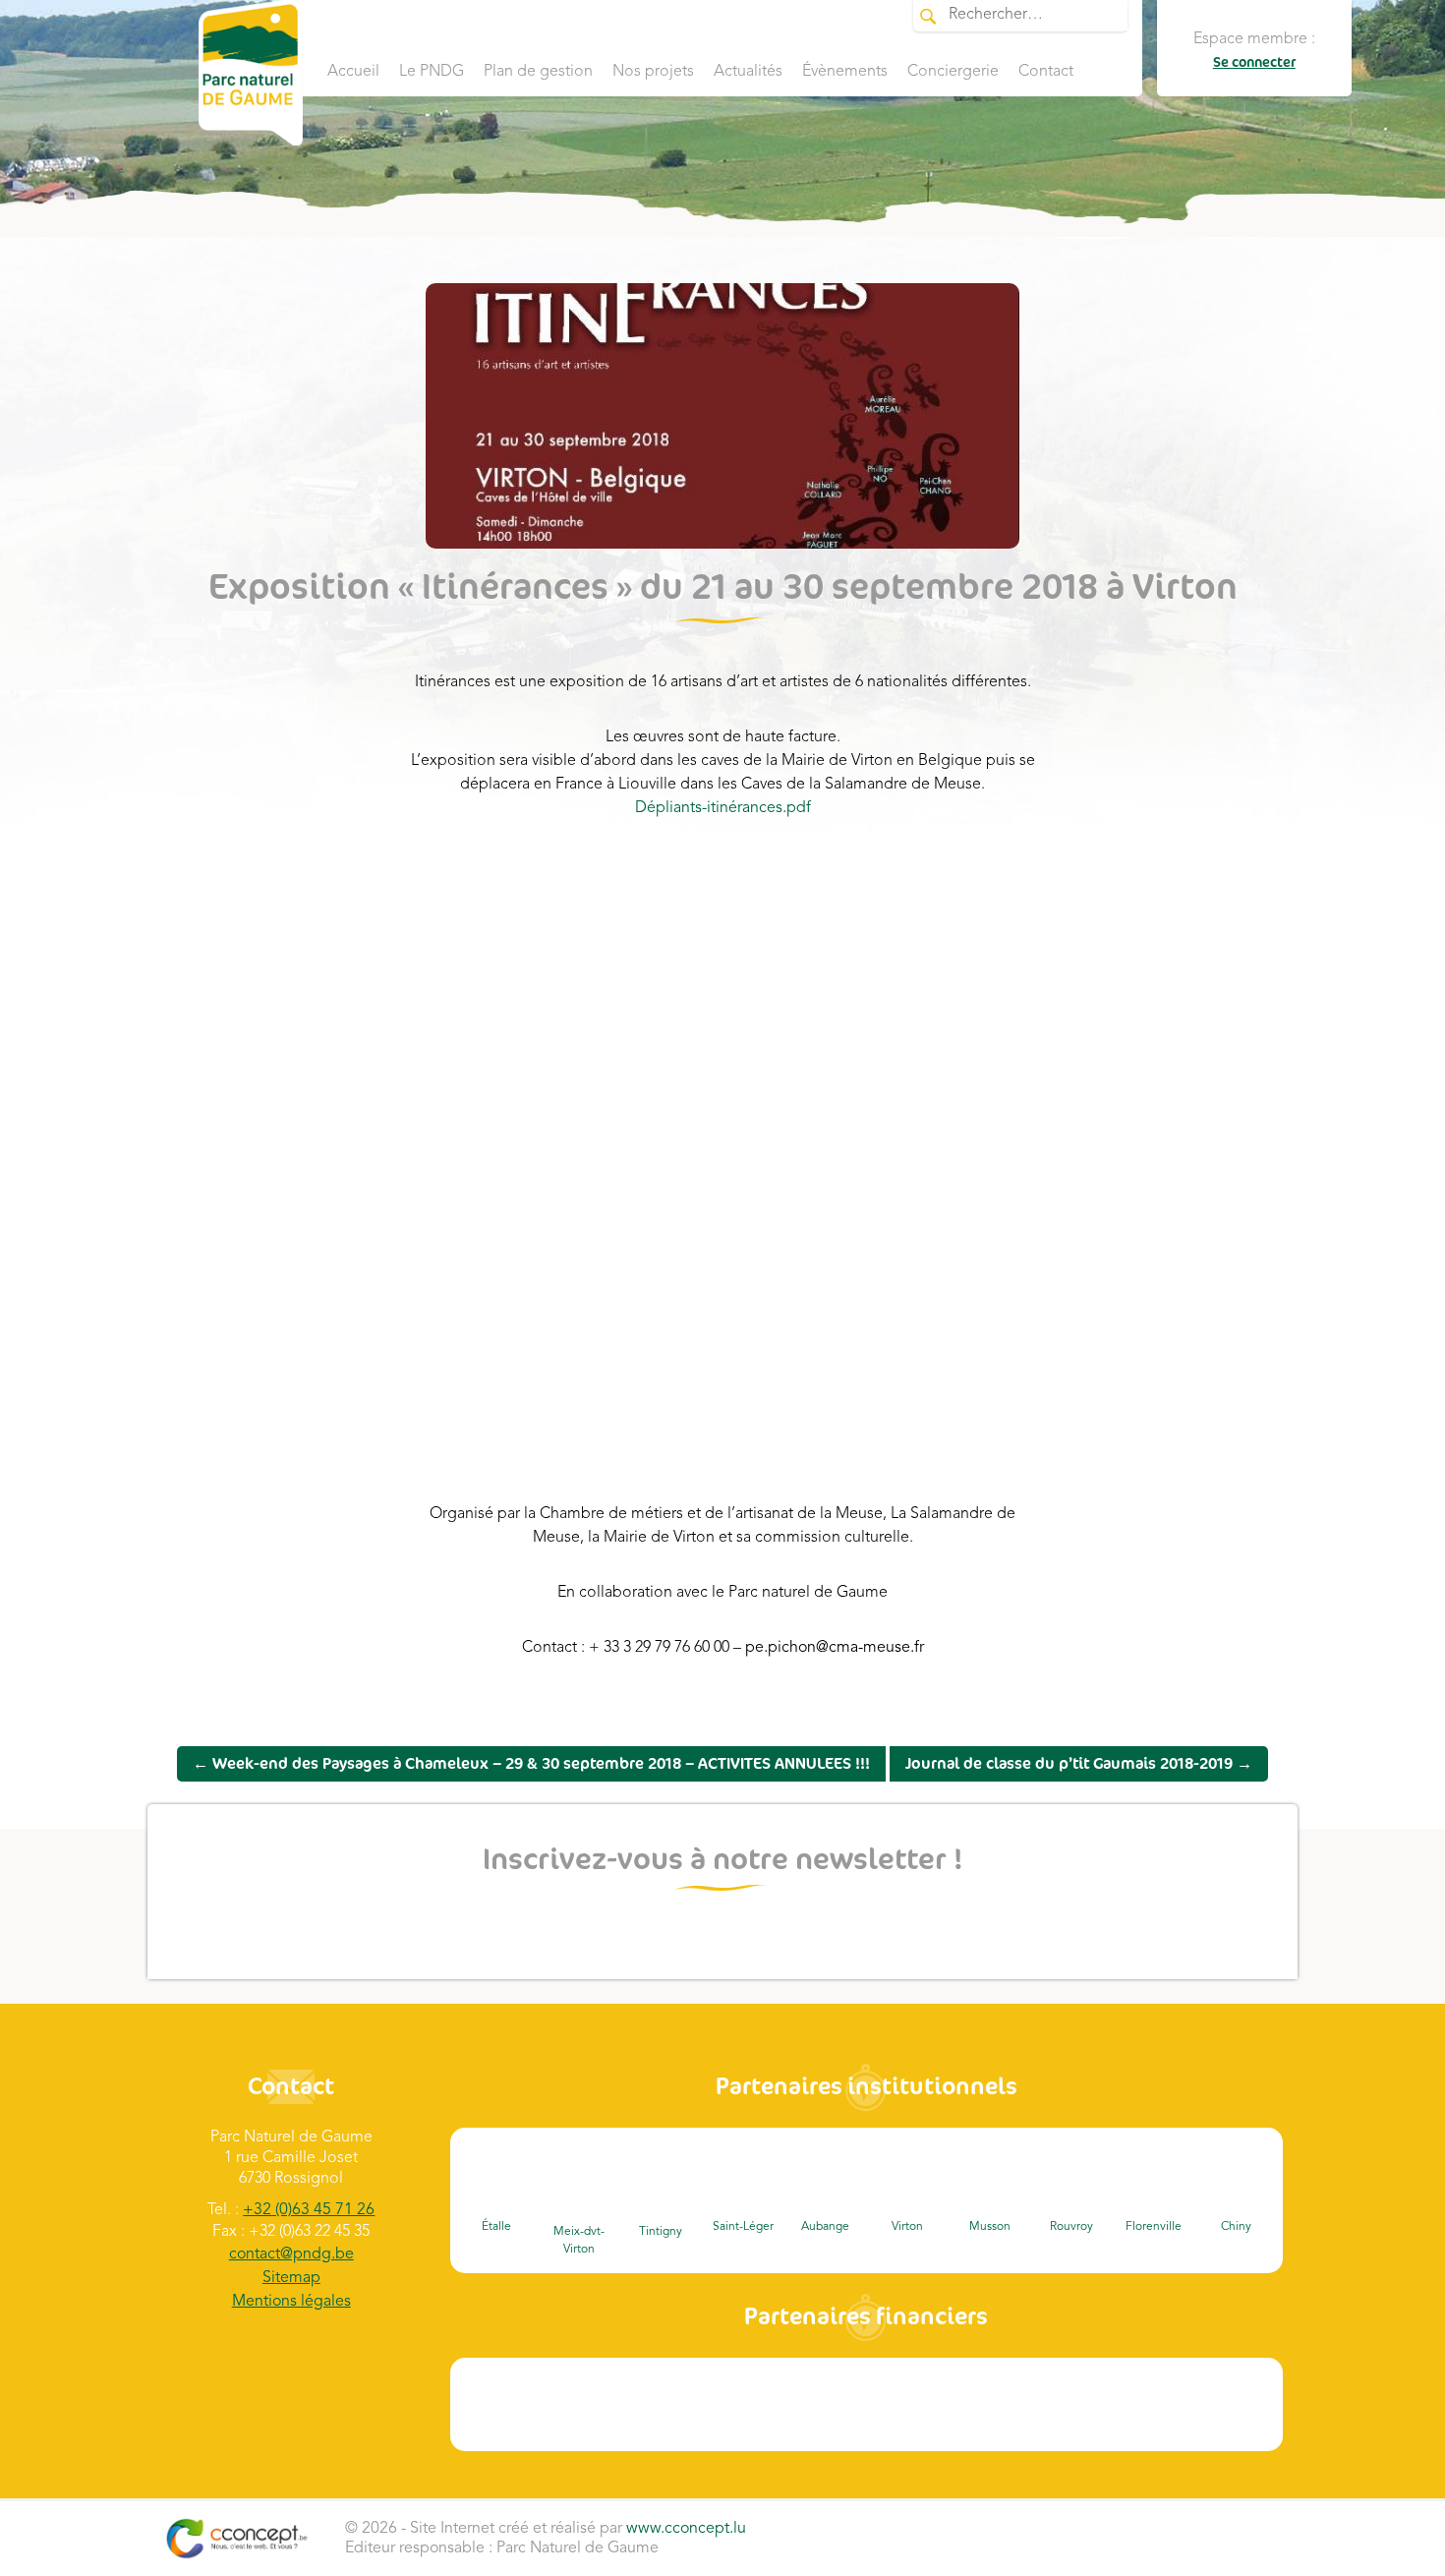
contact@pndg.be (291, 2254)
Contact (1046, 72)
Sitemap (291, 2278)
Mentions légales (291, 2302)
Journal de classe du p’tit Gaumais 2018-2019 (1079, 1764)
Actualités (748, 72)
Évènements (845, 72)
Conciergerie (953, 72)
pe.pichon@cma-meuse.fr (835, 1648)
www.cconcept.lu (686, 2529)
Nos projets (653, 72)
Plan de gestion (538, 72)
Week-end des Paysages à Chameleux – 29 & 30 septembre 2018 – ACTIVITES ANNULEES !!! (531, 1764)
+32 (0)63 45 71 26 (309, 2210)
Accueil (353, 72)
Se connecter (1254, 62)
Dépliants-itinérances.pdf (723, 808)
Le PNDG (432, 72)
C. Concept (236, 2539)
